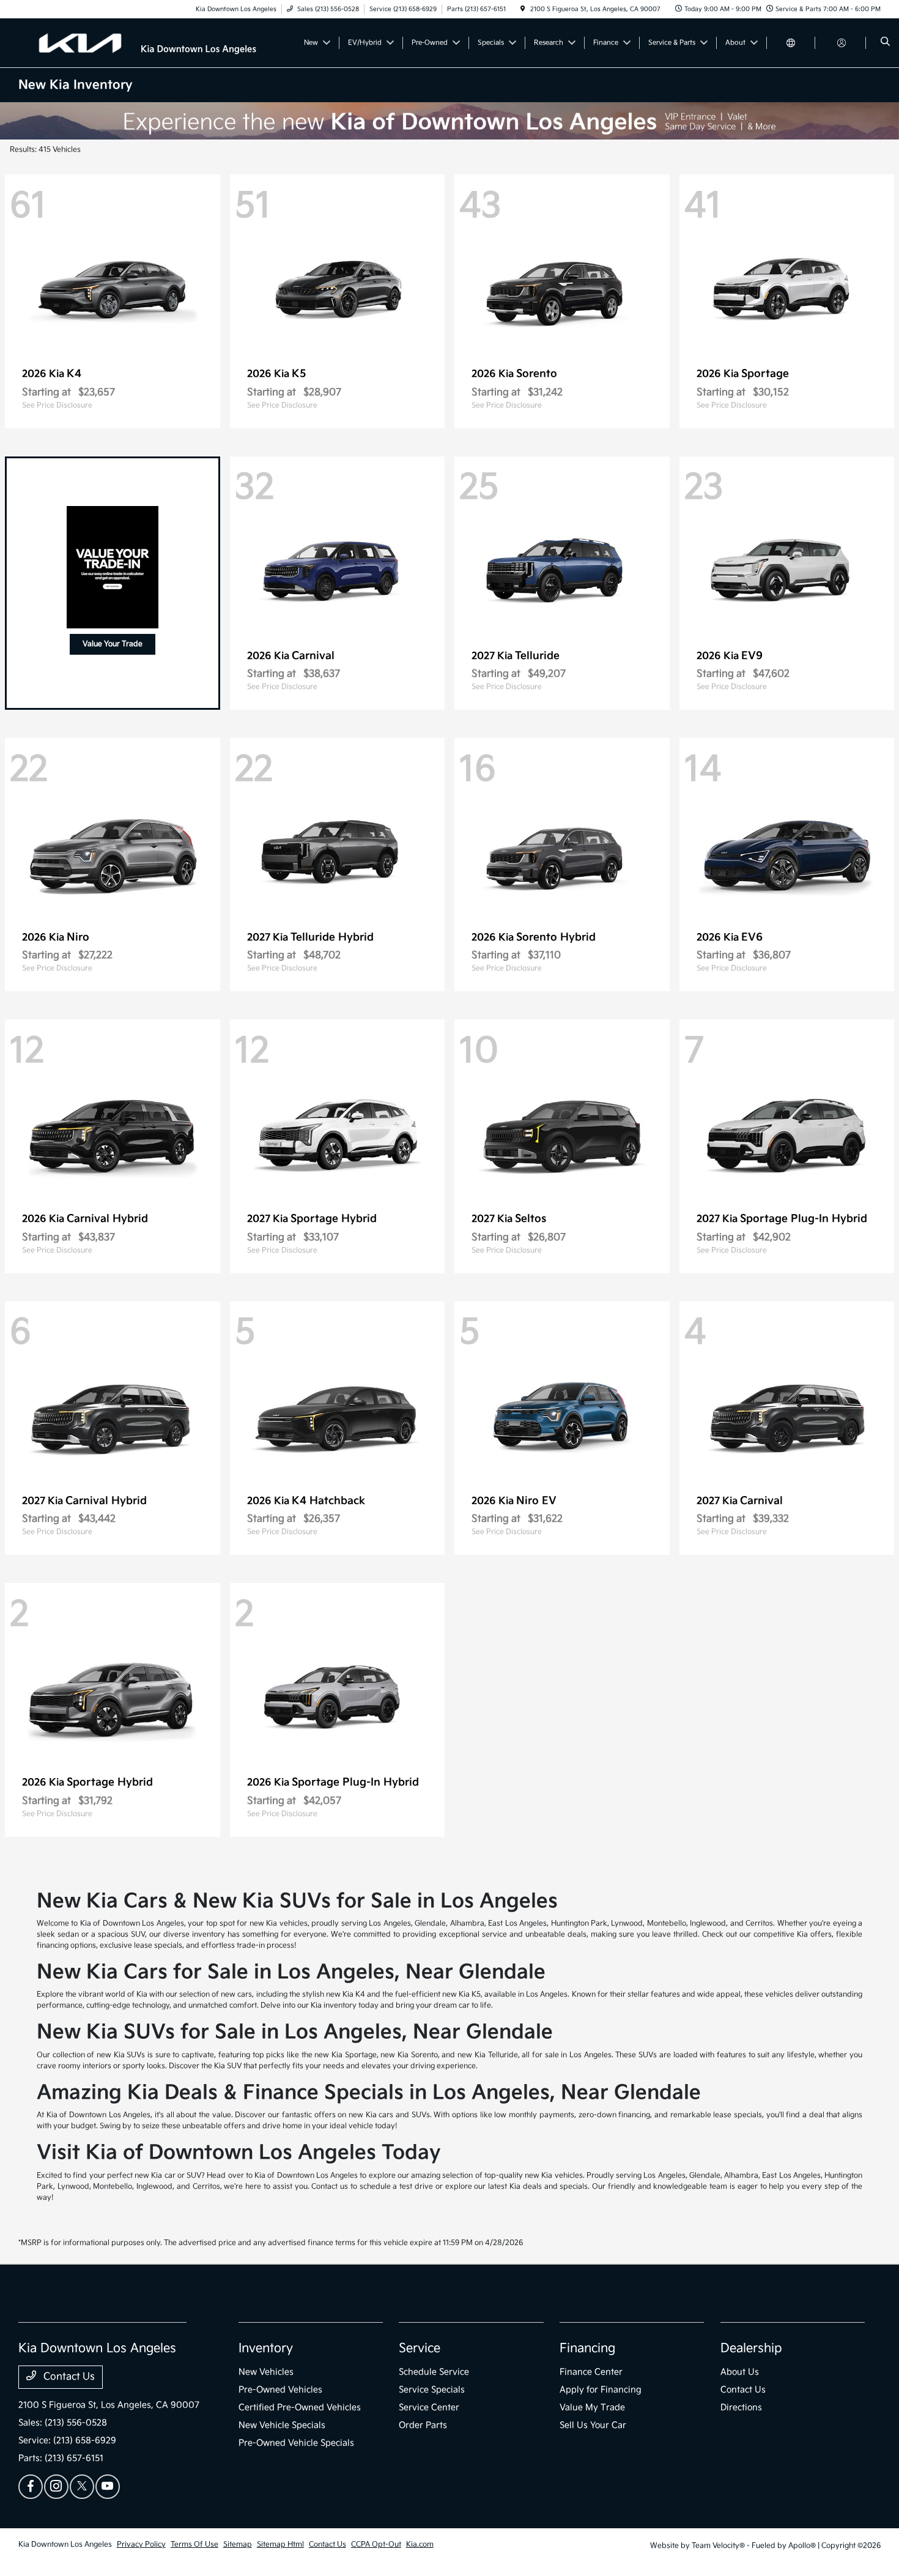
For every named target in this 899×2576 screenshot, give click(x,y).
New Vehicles (266, 2372)
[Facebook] (31, 2487)
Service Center (429, 2407)
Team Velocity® (718, 2546)
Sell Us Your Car (593, 2425)
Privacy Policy (141, 2544)
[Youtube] (108, 2487)
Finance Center (591, 2372)
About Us (740, 2372)
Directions (741, 2407)
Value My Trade (592, 2407)
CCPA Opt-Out (376, 2544)
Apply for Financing (601, 2390)
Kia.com (420, 2544)
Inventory (266, 2348)
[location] (523, 9)
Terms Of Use (194, 2544)
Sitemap (238, 2544)
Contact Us (68, 2377)
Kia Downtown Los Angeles (65, 2544)
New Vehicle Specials (282, 2425)
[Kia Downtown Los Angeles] (150, 43)
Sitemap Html (280, 2544)
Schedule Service (434, 2372)
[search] (885, 43)
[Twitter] (82, 2487)
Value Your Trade (113, 644)
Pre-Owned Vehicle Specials (296, 2443)
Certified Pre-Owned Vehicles (300, 2407)
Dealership (751, 2348)
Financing (587, 2348)
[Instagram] (56, 2487)
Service (420, 2348)
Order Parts (423, 2425)
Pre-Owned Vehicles (280, 2390)
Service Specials (432, 2390)
